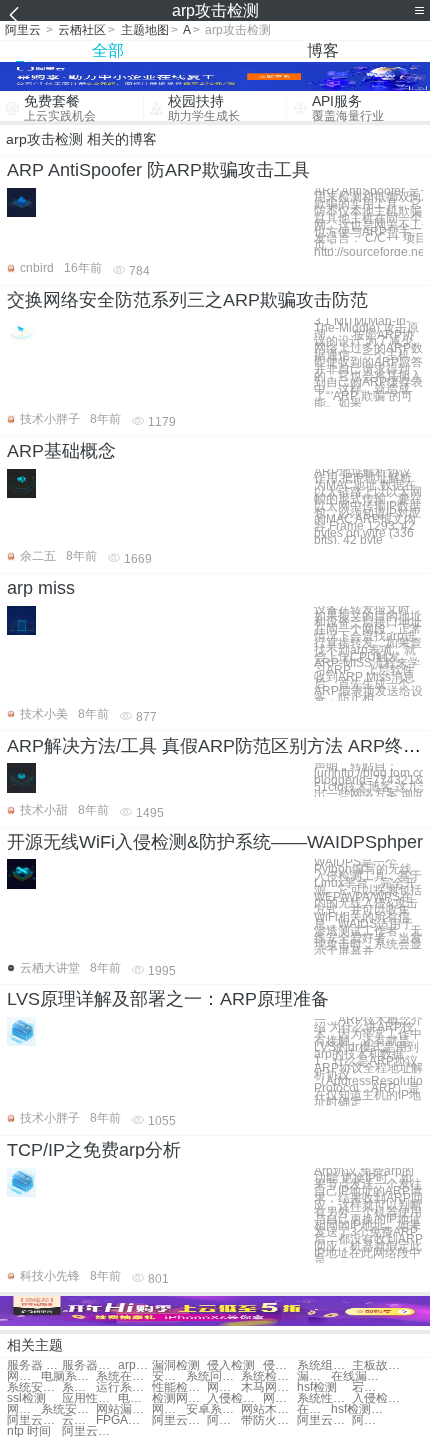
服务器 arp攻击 (34, 1365)
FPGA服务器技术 (123, 1420)
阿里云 (23, 30)
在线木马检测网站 (314, 1409)
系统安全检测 (68, 1409)
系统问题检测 (213, 1376)
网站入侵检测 (24, 1409)
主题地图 (145, 30)
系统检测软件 (268, 1376)
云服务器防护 (79, 1420)
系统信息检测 (79, 1387)
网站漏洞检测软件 (123, 1409)
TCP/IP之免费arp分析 (94, 1150)
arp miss (41, 588)
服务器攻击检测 (89, 1365)
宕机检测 (369, 1387)
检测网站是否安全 (179, 1398)
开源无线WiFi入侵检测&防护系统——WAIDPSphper (215, 842)
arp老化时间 (135, 1365)
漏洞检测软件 (314, 1376)
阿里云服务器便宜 (324, 1420)
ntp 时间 (29, 1431)
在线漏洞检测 (358, 1376)
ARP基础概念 (61, 451)
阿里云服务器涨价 (224, 1420)
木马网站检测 (268, 1387)
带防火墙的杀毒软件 (268, 1420)
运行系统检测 (123, 1387)
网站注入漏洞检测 (280, 1398)
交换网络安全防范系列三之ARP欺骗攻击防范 (187, 300)
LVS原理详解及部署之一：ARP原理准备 (168, 999)
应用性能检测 (89, 1398)
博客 (323, 50)
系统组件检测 (324, 1365)
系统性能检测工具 (324, 1398)
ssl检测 (26, 1398)
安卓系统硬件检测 (213, 1409)
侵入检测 (231, 1365)
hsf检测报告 (358, 1409)
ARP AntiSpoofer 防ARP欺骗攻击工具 (158, 170)
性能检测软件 (179, 1387)
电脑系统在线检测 (135, 1398)
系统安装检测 (34, 1387)
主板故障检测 (379, 1365)
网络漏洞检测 (24, 1376)
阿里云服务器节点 (89, 1431)
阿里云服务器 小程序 (369, 1420)
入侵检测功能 (379, 1398)
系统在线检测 (123, 1376)
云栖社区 (82, 30)
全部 (108, 50)
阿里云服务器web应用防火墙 (179, 1420)
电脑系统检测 (68, 1376)
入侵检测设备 (234, 1398)
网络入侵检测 (169, 1409)
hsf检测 (317, 1387)
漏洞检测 (176, 1365)
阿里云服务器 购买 (34, 1420)
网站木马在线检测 (268, 1409)
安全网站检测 (169, 1376)
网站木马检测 (224, 1387)
